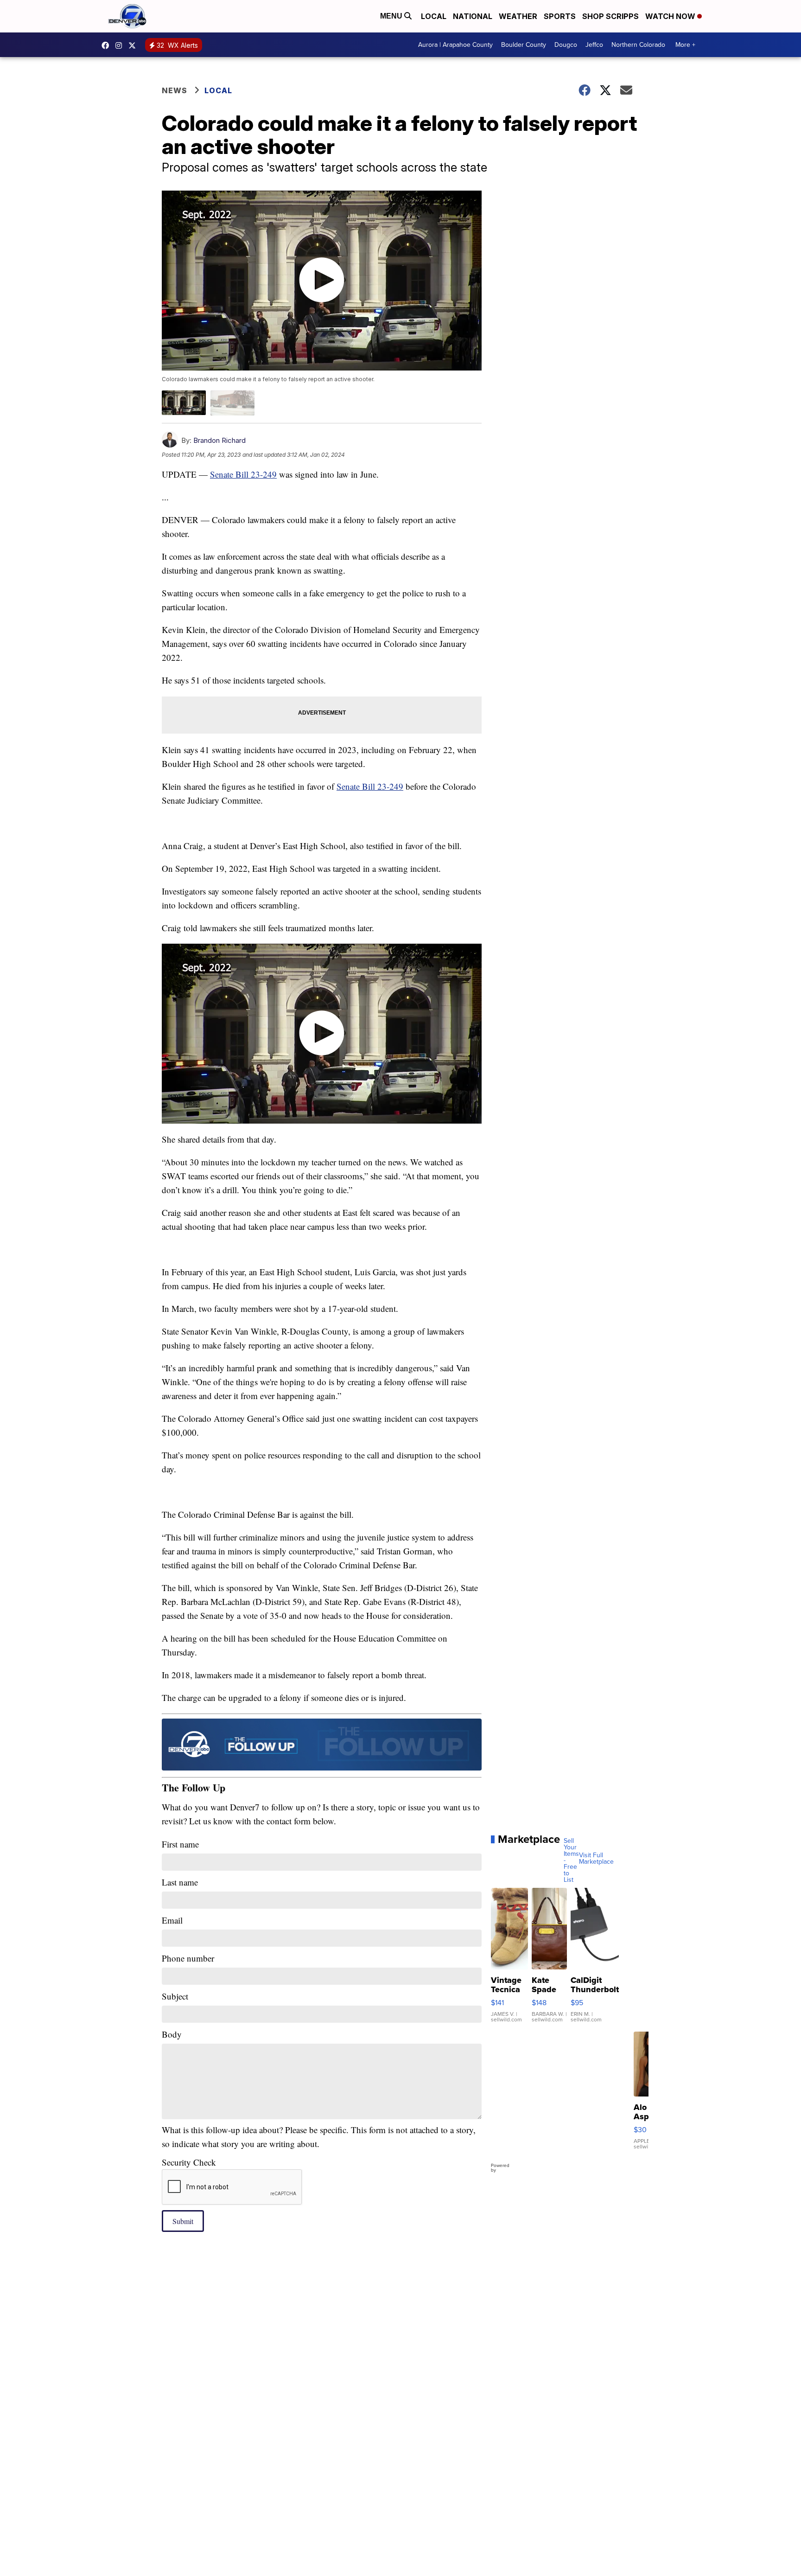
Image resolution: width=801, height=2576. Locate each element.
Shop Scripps (610, 16)
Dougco (566, 45)
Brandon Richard (219, 440)
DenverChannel (134, 45)
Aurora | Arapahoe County (455, 45)
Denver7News (108, 45)
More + (685, 45)
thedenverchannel (121, 45)
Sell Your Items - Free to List (571, 1860)
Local (434, 16)
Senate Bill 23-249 (243, 474)
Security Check (189, 2162)
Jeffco (594, 45)
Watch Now (671, 16)
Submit (183, 2221)
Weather (518, 16)
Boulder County (524, 45)
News (175, 90)
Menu (392, 16)
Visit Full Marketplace (596, 1859)
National (473, 16)
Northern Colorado (638, 45)
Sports (560, 16)
